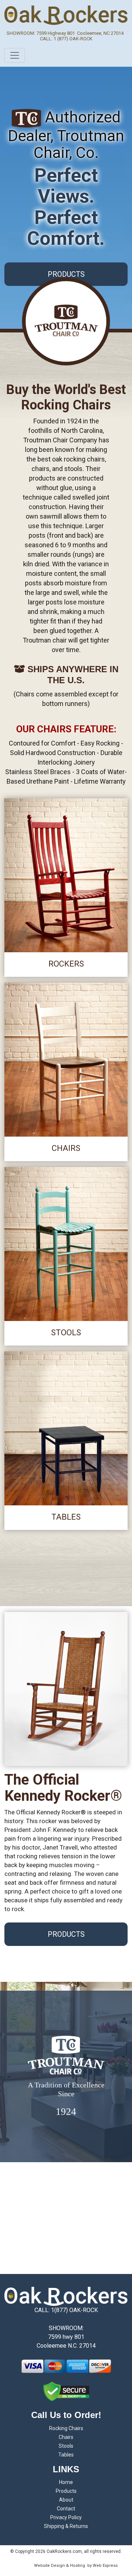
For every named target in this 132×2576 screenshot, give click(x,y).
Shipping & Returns (66, 2526)
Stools (66, 2446)
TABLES (66, 1517)
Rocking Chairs (66, 2428)
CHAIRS (66, 1148)
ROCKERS (66, 964)
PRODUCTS (66, 274)
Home (66, 2482)
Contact (66, 2509)
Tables (66, 2455)
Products (66, 2491)
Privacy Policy (66, 2517)
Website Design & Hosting (60, 2566)
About (66, 2500)
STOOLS (66, 1333)
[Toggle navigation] (15, 55)
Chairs (66, 2437)
